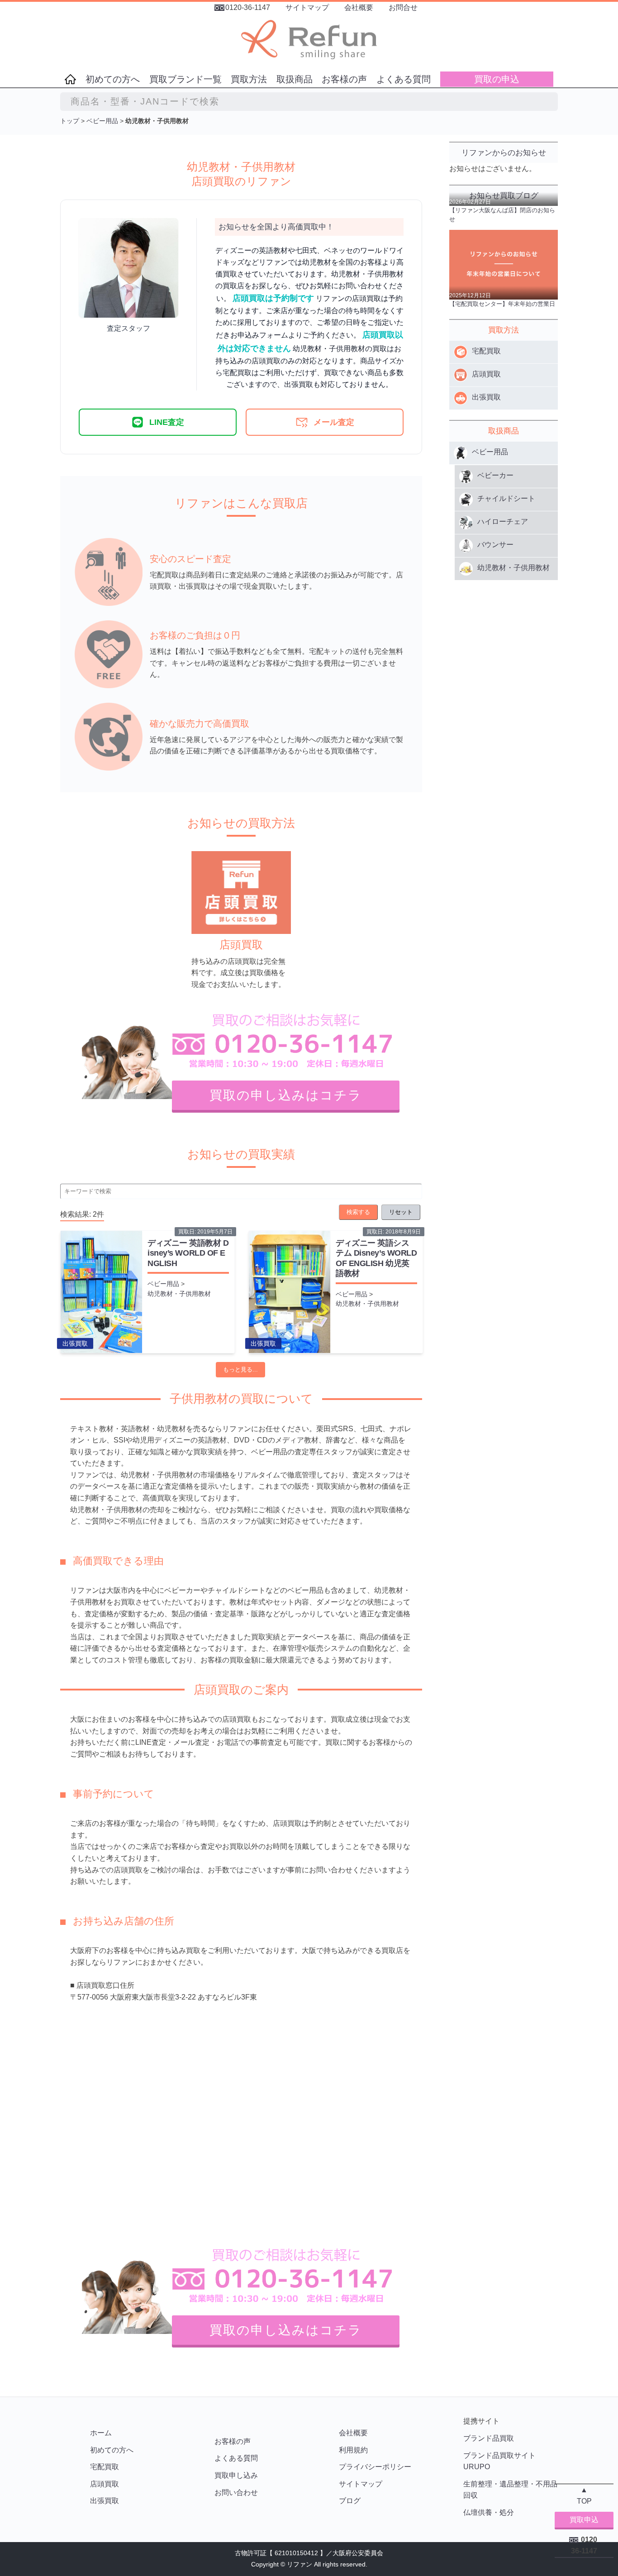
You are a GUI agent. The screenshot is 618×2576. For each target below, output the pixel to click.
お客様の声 (344, 79)
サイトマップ (307, 7)
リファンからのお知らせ (504, 153)
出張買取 (75, 1343)
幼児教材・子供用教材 (179, 1294)
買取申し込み (236, 2475)
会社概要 (359, 7)
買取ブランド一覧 (185, 79)
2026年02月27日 (470, 202)
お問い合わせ (236, 2493)
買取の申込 (497, 79)
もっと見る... (240, 1369)
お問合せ (403, 7)
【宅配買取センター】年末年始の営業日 (502, 304)
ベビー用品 (102, 121)
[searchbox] (309, 102)
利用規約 (353, 2450)
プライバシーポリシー (375, 2467)
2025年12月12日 (470, 295)
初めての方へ (113, 79)
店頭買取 (105, 2484)
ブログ (350, 2501)
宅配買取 (105, 2467)
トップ (70, 121)
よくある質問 (404, 79)
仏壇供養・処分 (489, 2512)
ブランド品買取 (489, 2438)
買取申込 (584, 2520)
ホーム (101, 2433)
